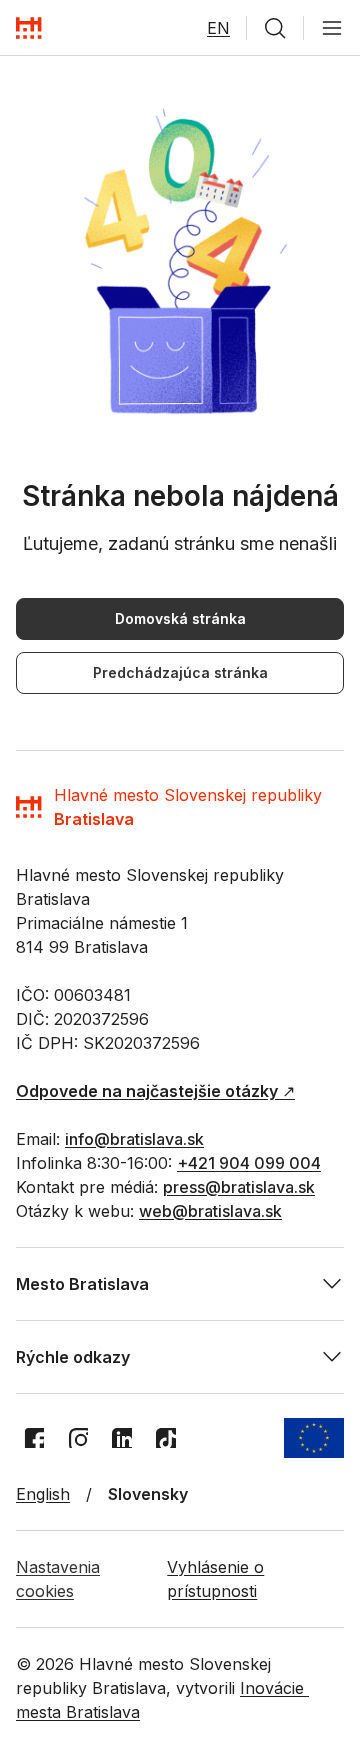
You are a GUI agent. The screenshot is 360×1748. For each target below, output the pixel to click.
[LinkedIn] (122, 1438)
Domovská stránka (180, 618)
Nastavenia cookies (58, 1579)
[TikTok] (166, 1438)
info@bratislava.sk (134, 1139)
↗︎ (155, 1091)
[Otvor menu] (332, 28)
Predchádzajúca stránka (180, 672)
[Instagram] (78, 1438)
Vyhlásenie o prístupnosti (215, 1579)
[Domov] (29, 28)
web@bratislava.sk (210, 1211)
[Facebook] (34, 1438)
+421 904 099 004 (249, 1163)
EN (218, 28)
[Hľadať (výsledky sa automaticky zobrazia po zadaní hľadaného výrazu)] (275, 28)
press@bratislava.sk (239, 1187)
